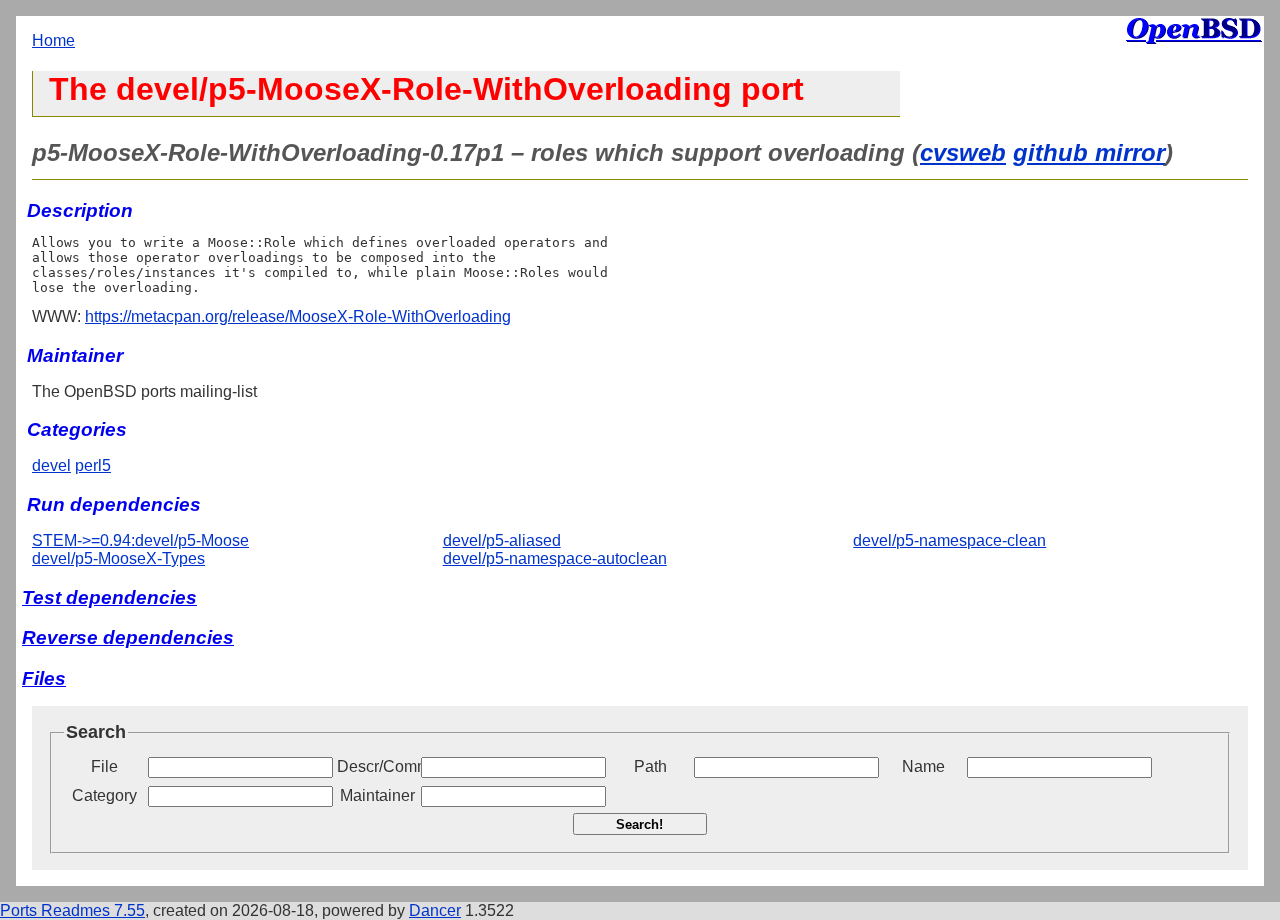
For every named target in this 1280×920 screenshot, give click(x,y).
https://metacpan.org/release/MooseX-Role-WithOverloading (298, 316)
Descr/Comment (377, 766)
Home (53, 40)
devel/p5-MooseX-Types (118, 558)
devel (51, 465)
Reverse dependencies (128, 637)
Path (650, 766)
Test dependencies (109, 597)
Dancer (435, 910)
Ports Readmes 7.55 (72, 910)
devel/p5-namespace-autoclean (555, 558)
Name (923, 766)
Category (104, 795)
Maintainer (377, 795)
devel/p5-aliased (502, 540)
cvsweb (963, 152)
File (104, 766)
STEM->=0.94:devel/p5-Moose (140, 540)
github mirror (1089, 152)
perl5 (93, 465)
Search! (639, 824)
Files (44, 678)
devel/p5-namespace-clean (949, 540)
